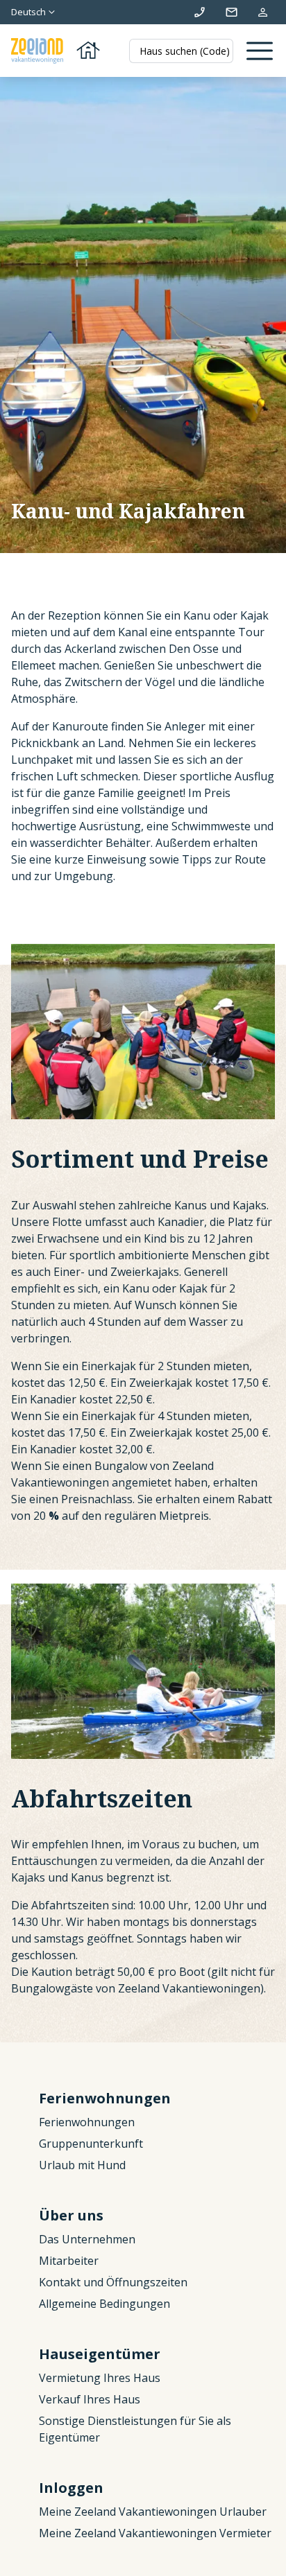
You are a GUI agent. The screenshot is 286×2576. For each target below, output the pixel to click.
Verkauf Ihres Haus (90, 2399)
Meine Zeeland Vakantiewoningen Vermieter (155, 2533)
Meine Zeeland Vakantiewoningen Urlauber (153, 2512)
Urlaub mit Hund (82, 2165)
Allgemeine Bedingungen (104, 2304)
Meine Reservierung (263, 12)
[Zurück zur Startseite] (57, 51)
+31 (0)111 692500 (200, 12)
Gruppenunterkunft (91, 2144)
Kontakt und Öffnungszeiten (113, 2282)
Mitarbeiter (69, 2261)
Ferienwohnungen (87, 2122)
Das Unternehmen (87, 2239)
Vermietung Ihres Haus (100, 2378)
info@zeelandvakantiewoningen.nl (232, 12)
